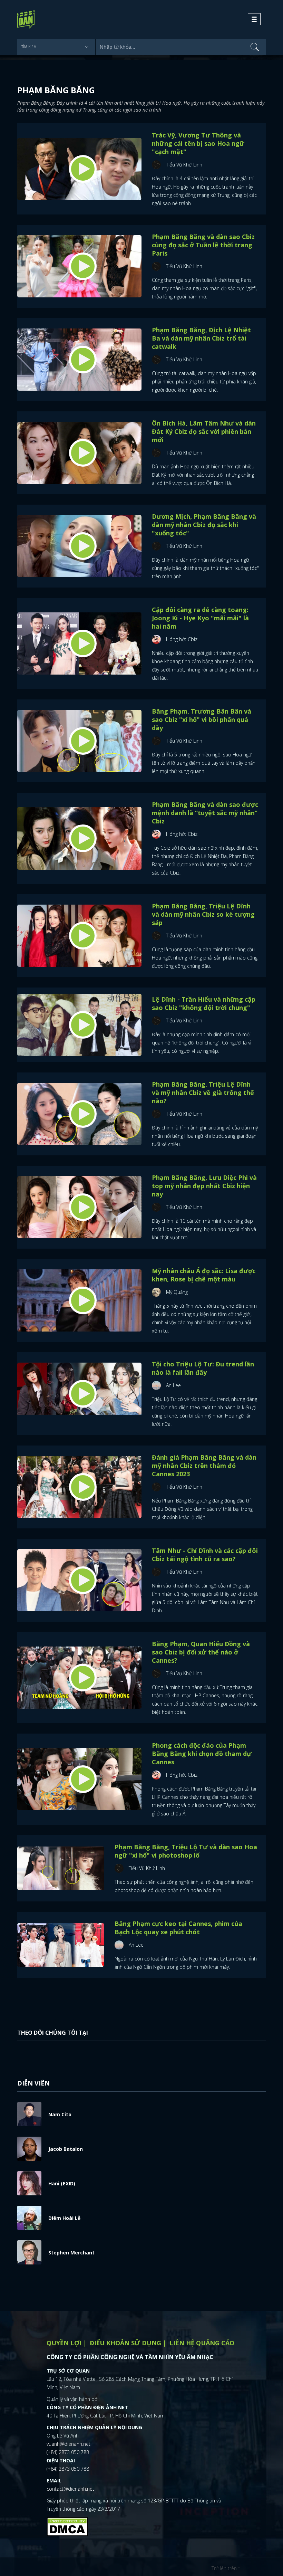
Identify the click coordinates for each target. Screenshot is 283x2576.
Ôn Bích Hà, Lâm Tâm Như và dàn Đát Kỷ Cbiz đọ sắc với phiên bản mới (204, 431)
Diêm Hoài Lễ (64, 2218)
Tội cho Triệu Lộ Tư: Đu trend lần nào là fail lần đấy (203, 1368)
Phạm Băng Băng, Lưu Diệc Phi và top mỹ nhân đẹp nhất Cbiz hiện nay (204, 1186)
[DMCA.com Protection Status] (67, 2526)
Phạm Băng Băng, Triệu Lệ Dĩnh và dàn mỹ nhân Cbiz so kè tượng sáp (203, 914)
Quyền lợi (64, 2343)
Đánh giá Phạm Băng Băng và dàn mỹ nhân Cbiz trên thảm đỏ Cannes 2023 (204, 1466)
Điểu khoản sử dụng (125, 2343)
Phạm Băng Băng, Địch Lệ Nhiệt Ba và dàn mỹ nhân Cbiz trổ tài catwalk (201, 338)
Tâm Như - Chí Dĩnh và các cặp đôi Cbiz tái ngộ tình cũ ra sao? (205, 1555)
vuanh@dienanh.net (69, 2444)
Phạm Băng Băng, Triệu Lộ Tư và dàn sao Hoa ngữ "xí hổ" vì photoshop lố (186, 1851)
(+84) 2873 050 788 (68, 2452)
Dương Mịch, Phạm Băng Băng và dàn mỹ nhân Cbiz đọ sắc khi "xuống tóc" (204, 525)
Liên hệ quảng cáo (202, 2343)
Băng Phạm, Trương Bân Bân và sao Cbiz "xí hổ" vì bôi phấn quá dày (202, 719)
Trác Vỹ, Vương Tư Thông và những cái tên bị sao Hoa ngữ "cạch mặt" (198, 143)
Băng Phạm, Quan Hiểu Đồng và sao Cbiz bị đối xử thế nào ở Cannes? (201, 1652)
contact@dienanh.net (70, 2489)
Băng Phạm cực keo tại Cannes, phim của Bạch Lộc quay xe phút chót (178, 1928)
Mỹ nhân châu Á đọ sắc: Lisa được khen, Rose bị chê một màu (204, 1275)
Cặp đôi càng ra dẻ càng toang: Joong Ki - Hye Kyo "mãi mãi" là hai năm (200, 618)
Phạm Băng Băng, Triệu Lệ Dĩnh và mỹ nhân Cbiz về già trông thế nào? (203, 1093)
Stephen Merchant (71, 2253)
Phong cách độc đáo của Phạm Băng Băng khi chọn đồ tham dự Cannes (202, 1754)
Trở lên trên (225, 2568)
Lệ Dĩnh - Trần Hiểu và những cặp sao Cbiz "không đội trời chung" (204, 1003)
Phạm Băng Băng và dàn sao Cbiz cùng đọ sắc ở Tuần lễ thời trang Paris (203, 245)
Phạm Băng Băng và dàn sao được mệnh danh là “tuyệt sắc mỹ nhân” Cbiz (205, 813)
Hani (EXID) (62, 2183)
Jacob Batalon (66, 2149)
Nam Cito (60, 2114)
